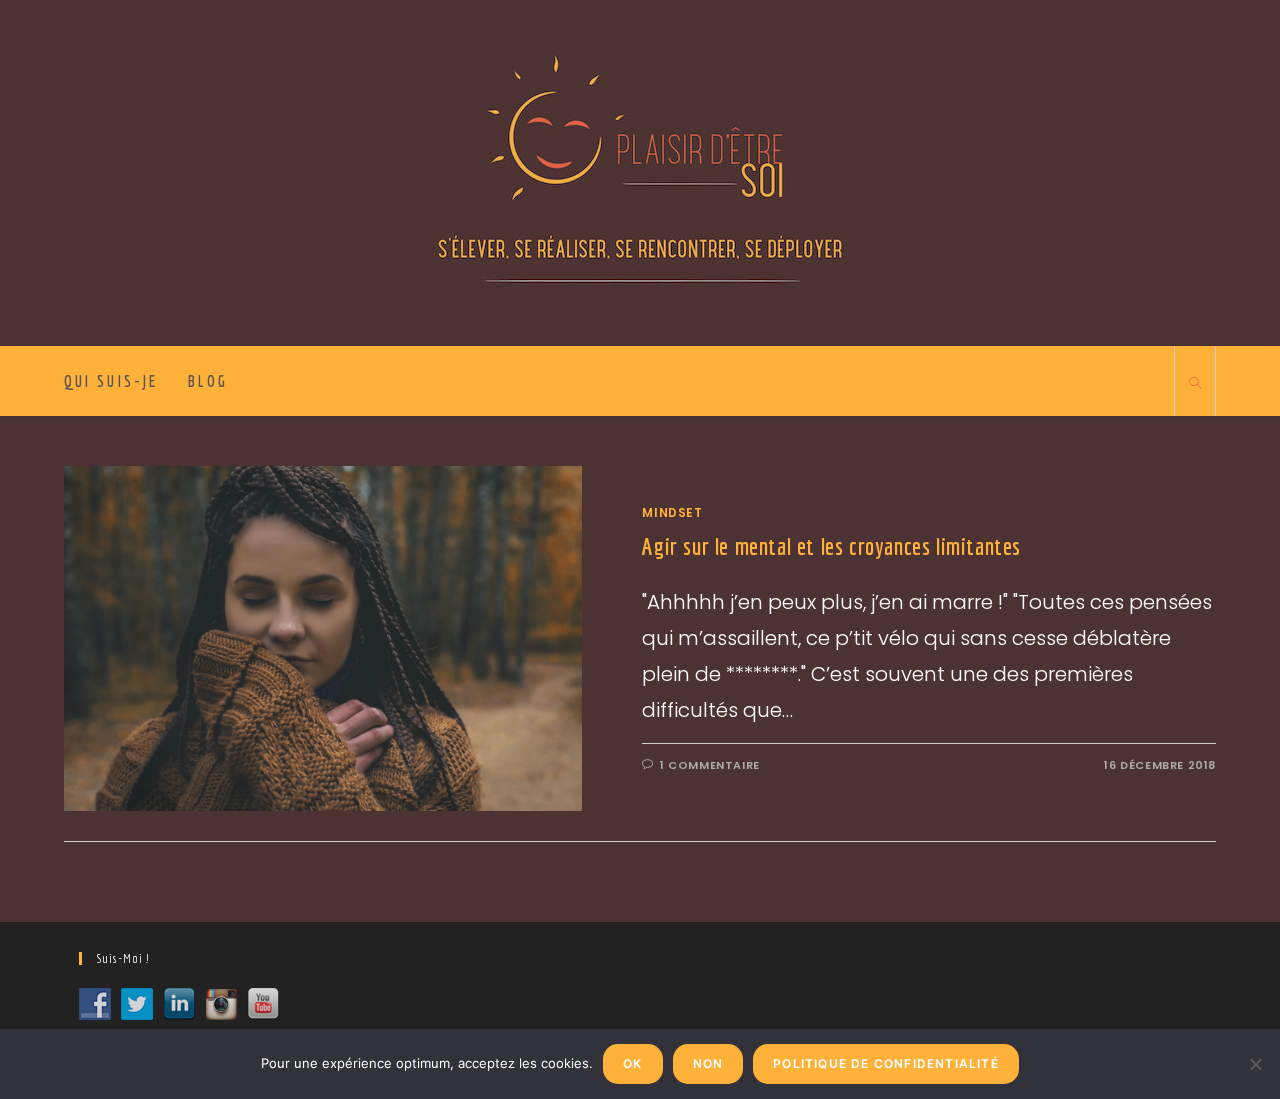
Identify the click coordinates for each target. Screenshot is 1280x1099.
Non (708, 1063)
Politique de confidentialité (886, 1063)
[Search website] (1195, 384)
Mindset (672, 512)
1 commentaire (710, 765)
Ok (632, 1063)
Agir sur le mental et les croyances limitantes (831, 546)
